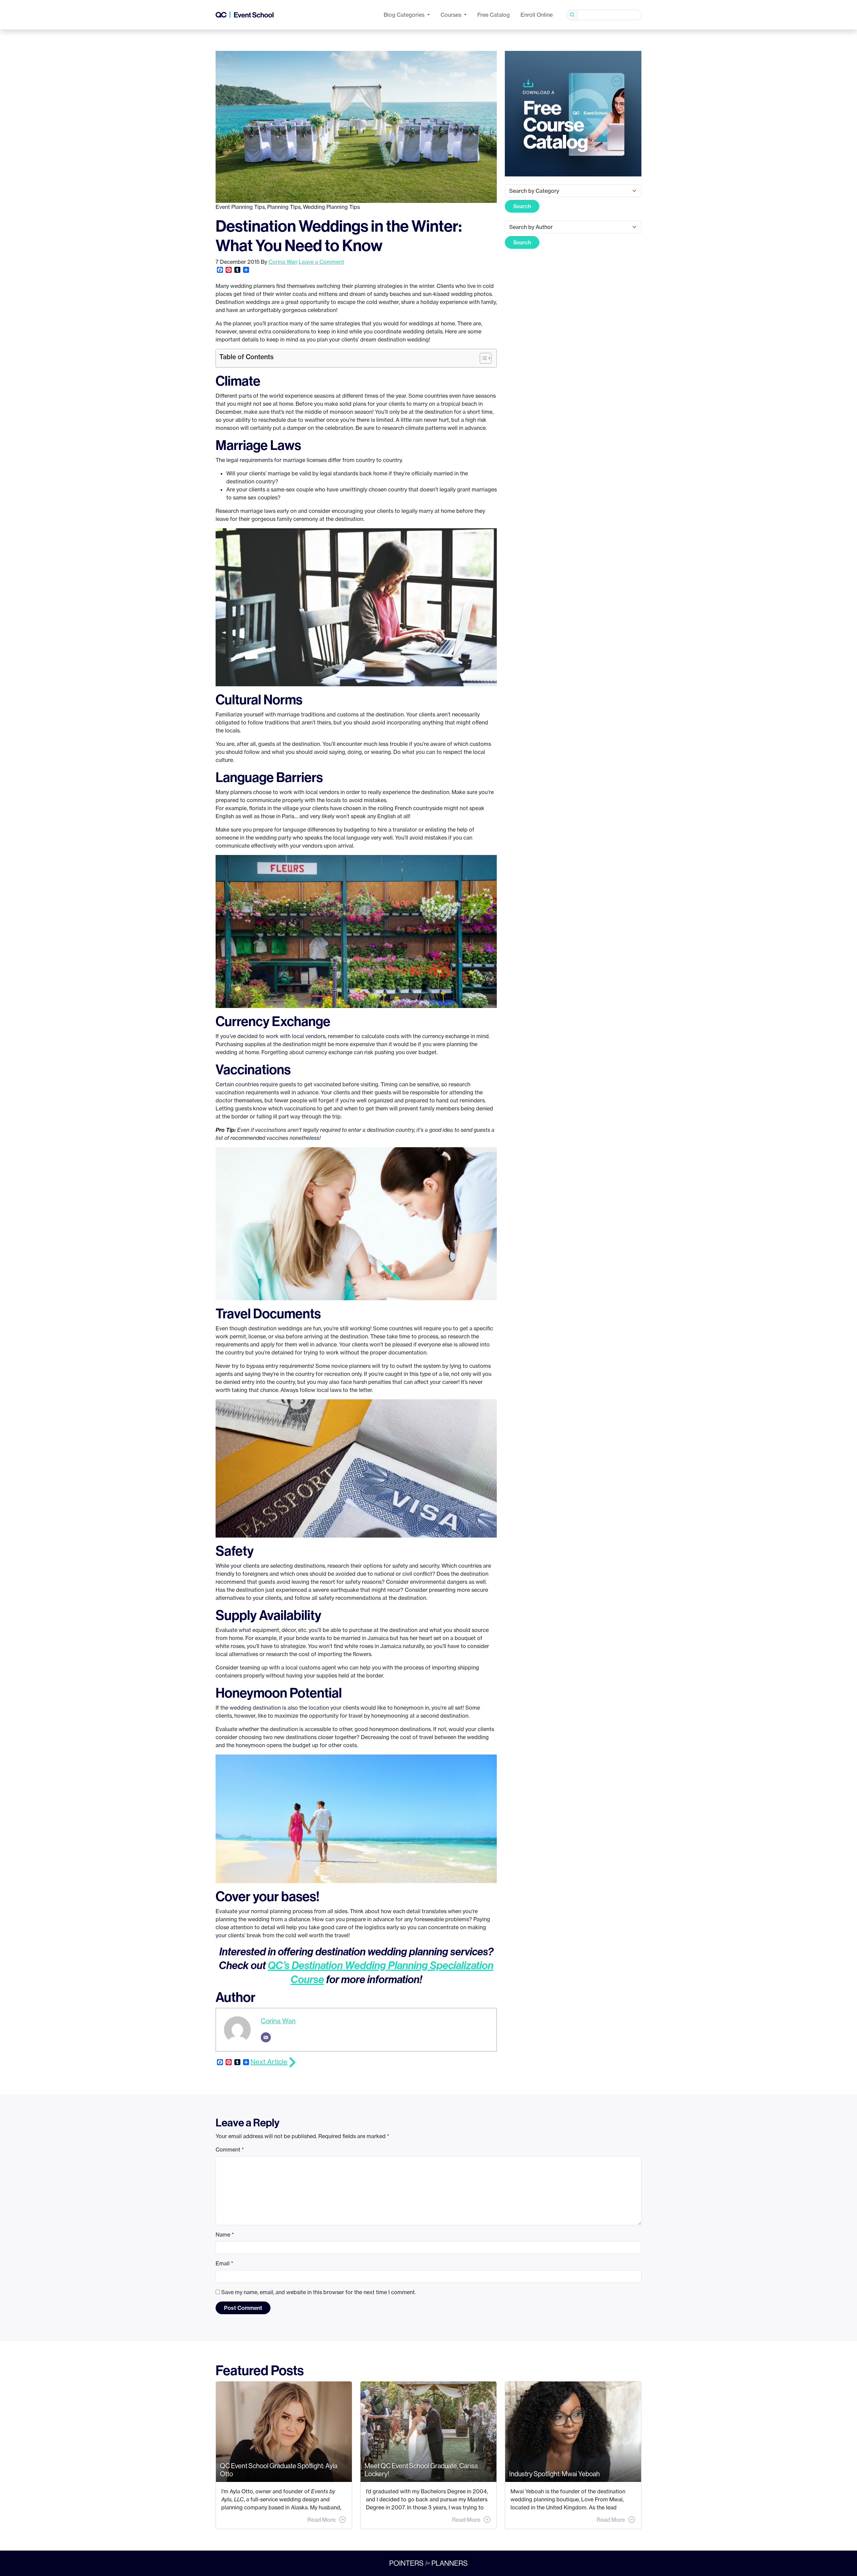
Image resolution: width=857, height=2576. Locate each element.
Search (522, 206)
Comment (230, 2150)
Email (224, 2263)
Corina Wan (283, 262)
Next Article (269, 2062)
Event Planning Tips (240, 207)
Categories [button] (405, 15)
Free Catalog (494, 15)
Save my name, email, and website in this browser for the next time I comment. (319, 2292)
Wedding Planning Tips (331, 207)
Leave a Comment (321, 262)
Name (225, 2235)
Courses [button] (452, 15)
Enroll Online (537, 15)
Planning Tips (284, 207)
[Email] (266, 2037)
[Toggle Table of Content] (482, 358)
